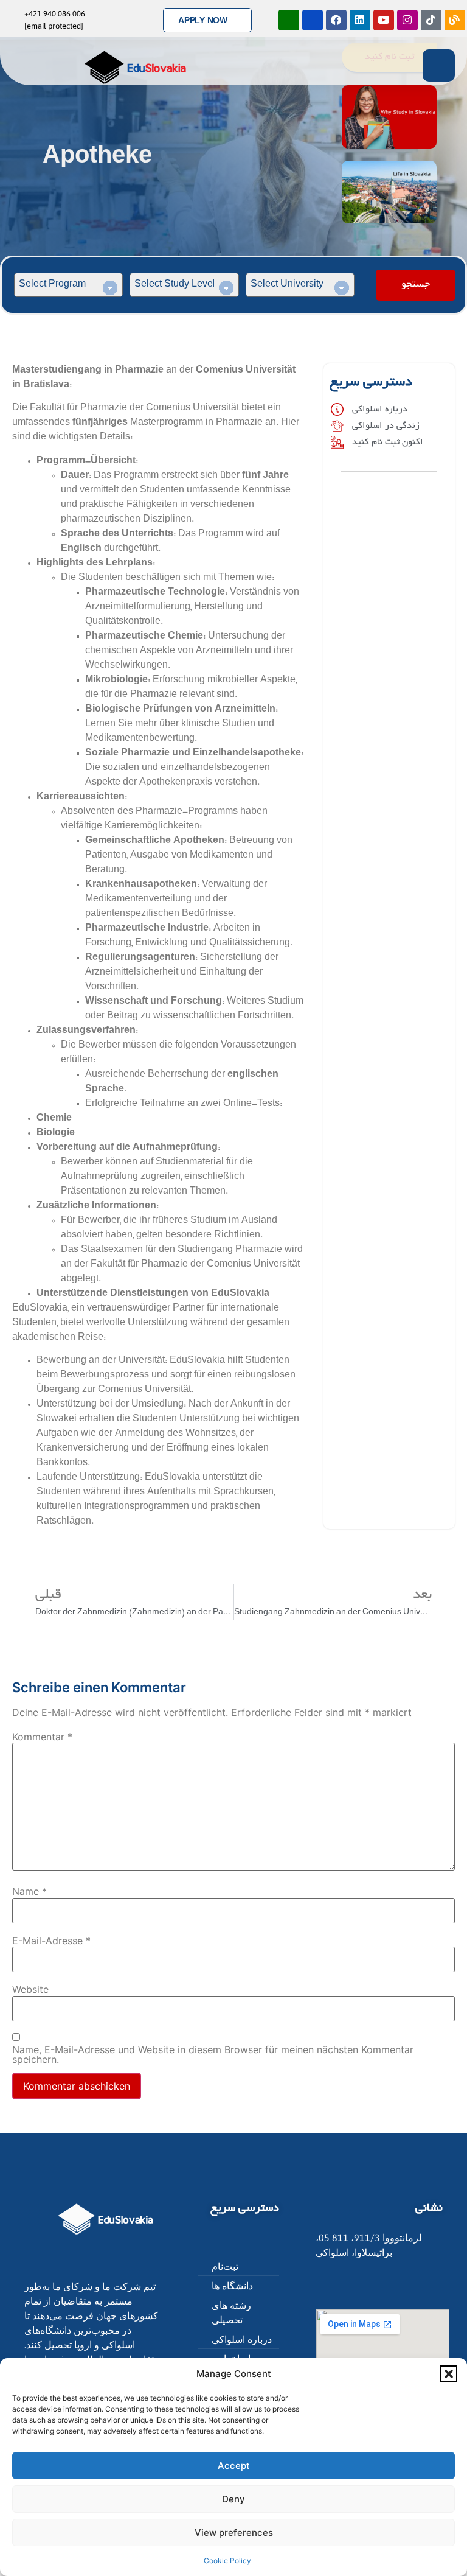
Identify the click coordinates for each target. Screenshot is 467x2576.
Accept (234, 2466)
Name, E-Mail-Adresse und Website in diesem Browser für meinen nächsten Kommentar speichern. (213, 2054)
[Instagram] (407, 20)
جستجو (416, 285)
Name (29, 1891)
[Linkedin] (360, 20)
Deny (233, 2499)
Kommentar (42, 1737)
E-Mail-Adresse (51, 1941)
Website (30, 1989)
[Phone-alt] (289, 20)
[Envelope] (313, 20)
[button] (449, 2374)
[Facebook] (336, 20)
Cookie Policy (227, 2560)
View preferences (234, 2532)
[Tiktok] (431, 20)
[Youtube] (384, 20)
